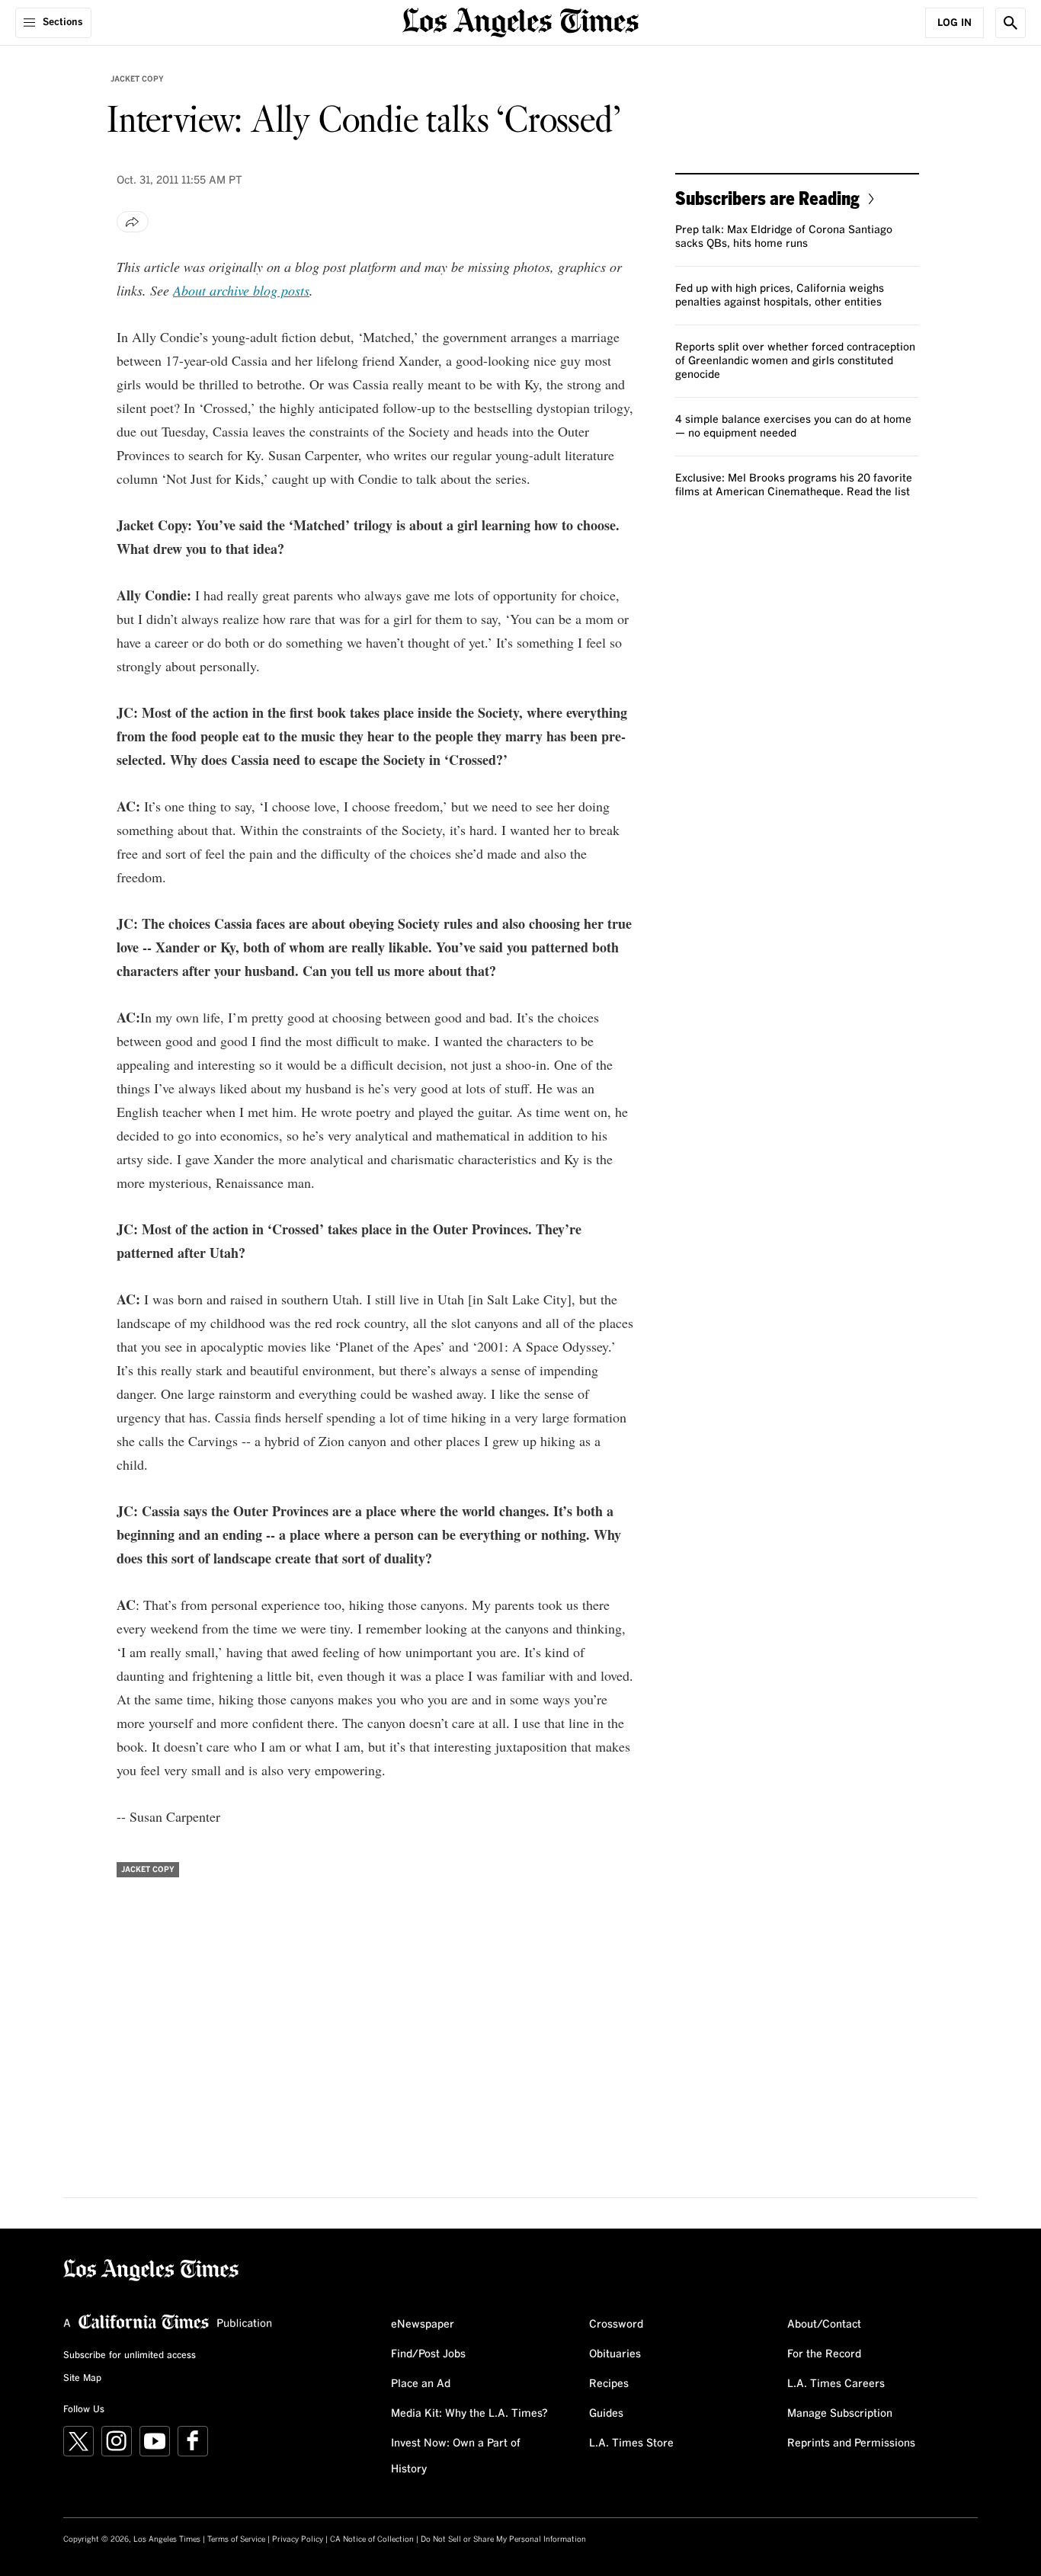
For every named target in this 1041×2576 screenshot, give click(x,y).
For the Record (824, 2354)
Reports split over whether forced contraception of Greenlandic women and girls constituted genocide (795, 361)
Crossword (616, 2325)
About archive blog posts (241, 290)
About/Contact (824, 2325)
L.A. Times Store (631, 2443)
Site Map (82, 2379)
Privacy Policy (298, 2539)
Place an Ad (421, 2384)
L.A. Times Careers (836, 2384)
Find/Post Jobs (428, 2354)
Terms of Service (236, 2539)
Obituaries (615, 2354)
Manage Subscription (840, 2414)
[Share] (133, 222)
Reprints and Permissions (851, 2443)
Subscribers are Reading (767, 198)
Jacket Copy (137, 79)
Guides (606, 2414)
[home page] (520, 21)
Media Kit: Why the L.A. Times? (469, 2414)
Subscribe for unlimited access (130, 2356)
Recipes (609, 2384)
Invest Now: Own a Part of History (456, 2456)
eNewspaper (423, 2325)
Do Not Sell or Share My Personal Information (503, 2539)
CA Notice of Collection (372, 2539)
